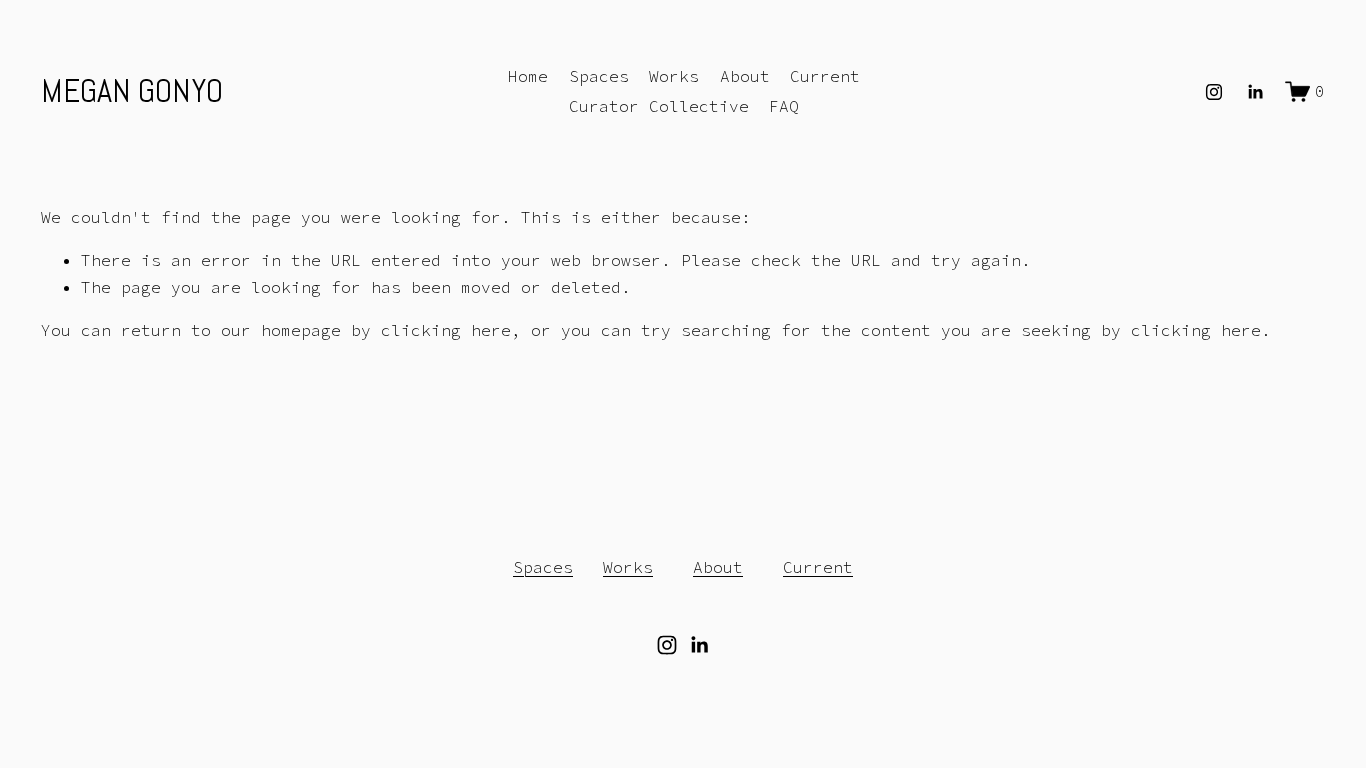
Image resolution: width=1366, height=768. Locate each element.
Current (825, 76)
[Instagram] (1214, 92)
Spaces (599, 76)
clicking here (446, 330)
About (745, 76)
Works (674, 76)
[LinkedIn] (1255, 92)
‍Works (628, 567)
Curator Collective (659, 106)
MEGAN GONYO (132, 91)
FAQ (784, 106)
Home (528, 76)
